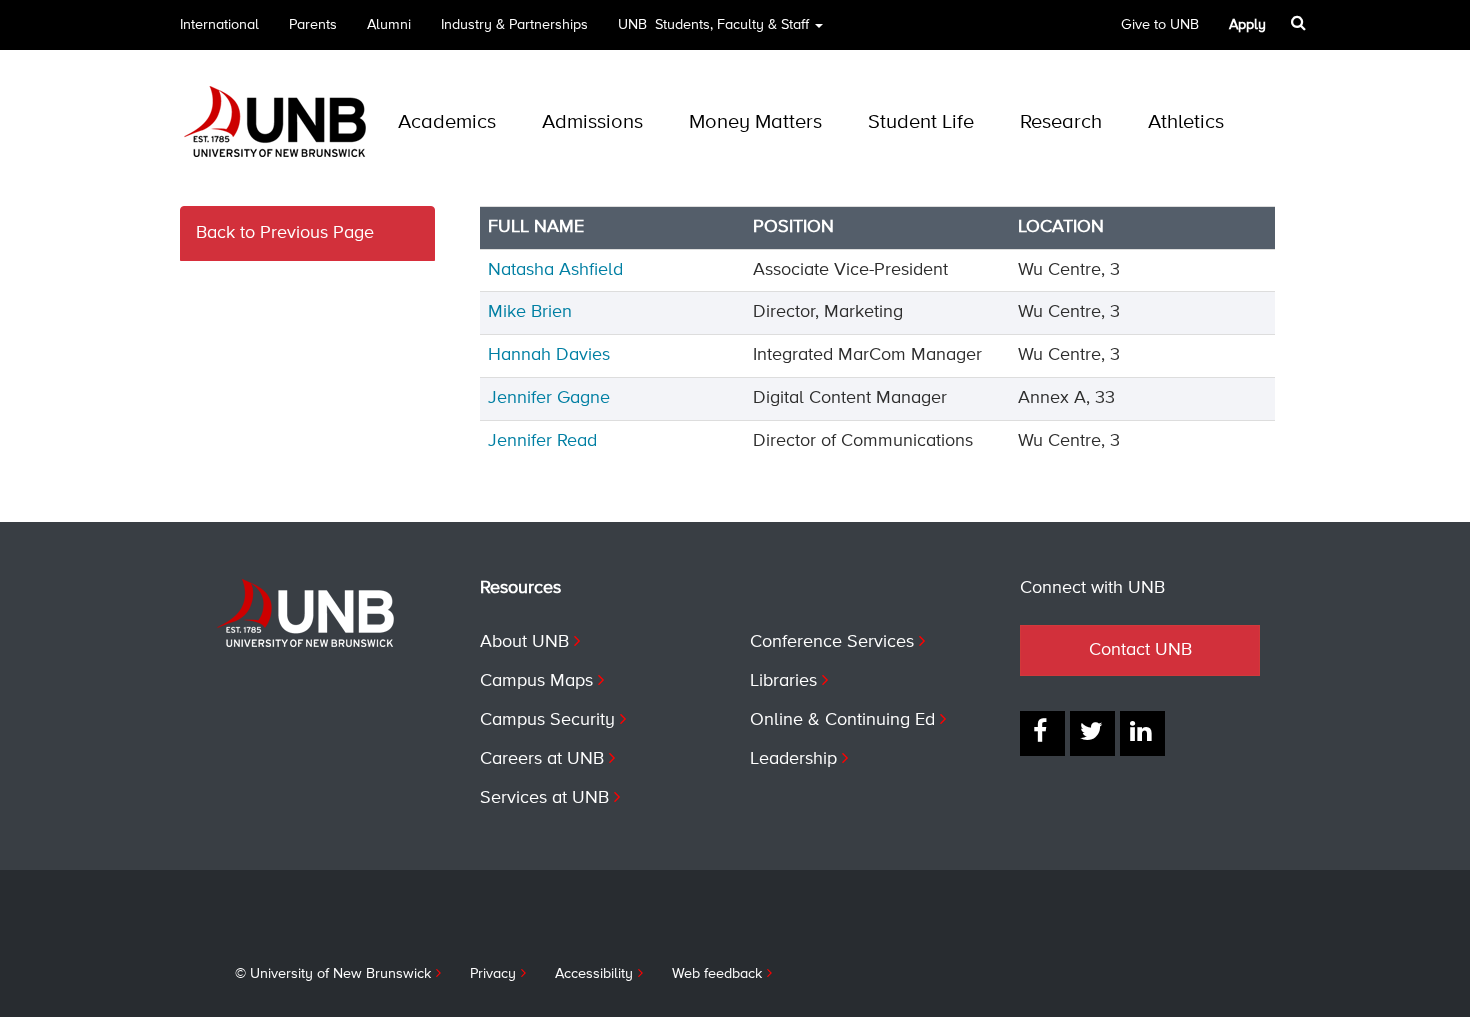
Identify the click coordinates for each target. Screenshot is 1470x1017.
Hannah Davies (549, 355)
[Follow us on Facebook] (1042, 733)
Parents (313, 25)
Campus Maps (536, 681)
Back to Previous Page (285, 233)
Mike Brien (530, 312)
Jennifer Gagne (549, 398)
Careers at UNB (542, 759)
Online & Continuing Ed (842, 720)
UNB (713, 25)
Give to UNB (1160, 25)
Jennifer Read (542, 441)
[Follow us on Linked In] (1142, 733)
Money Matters (755, 122)
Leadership (793, 759)
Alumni (389, 25)
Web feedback (717, 974)
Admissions (592, 122)
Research (1061, 122)
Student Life (921, 122)
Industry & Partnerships (514, 25)
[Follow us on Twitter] (1092, 733)
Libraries (783, 681)
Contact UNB (1140, 650)
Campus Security (547, 720)
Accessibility (594, 974)
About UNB (524, 642)
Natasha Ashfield (555, 270)
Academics (447, 122)
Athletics (1186, 122)
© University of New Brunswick (333, 974)
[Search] (1300, 23)
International (219, 25)
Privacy (493, 974)
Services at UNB (544, 798)
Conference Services (832, 642)
